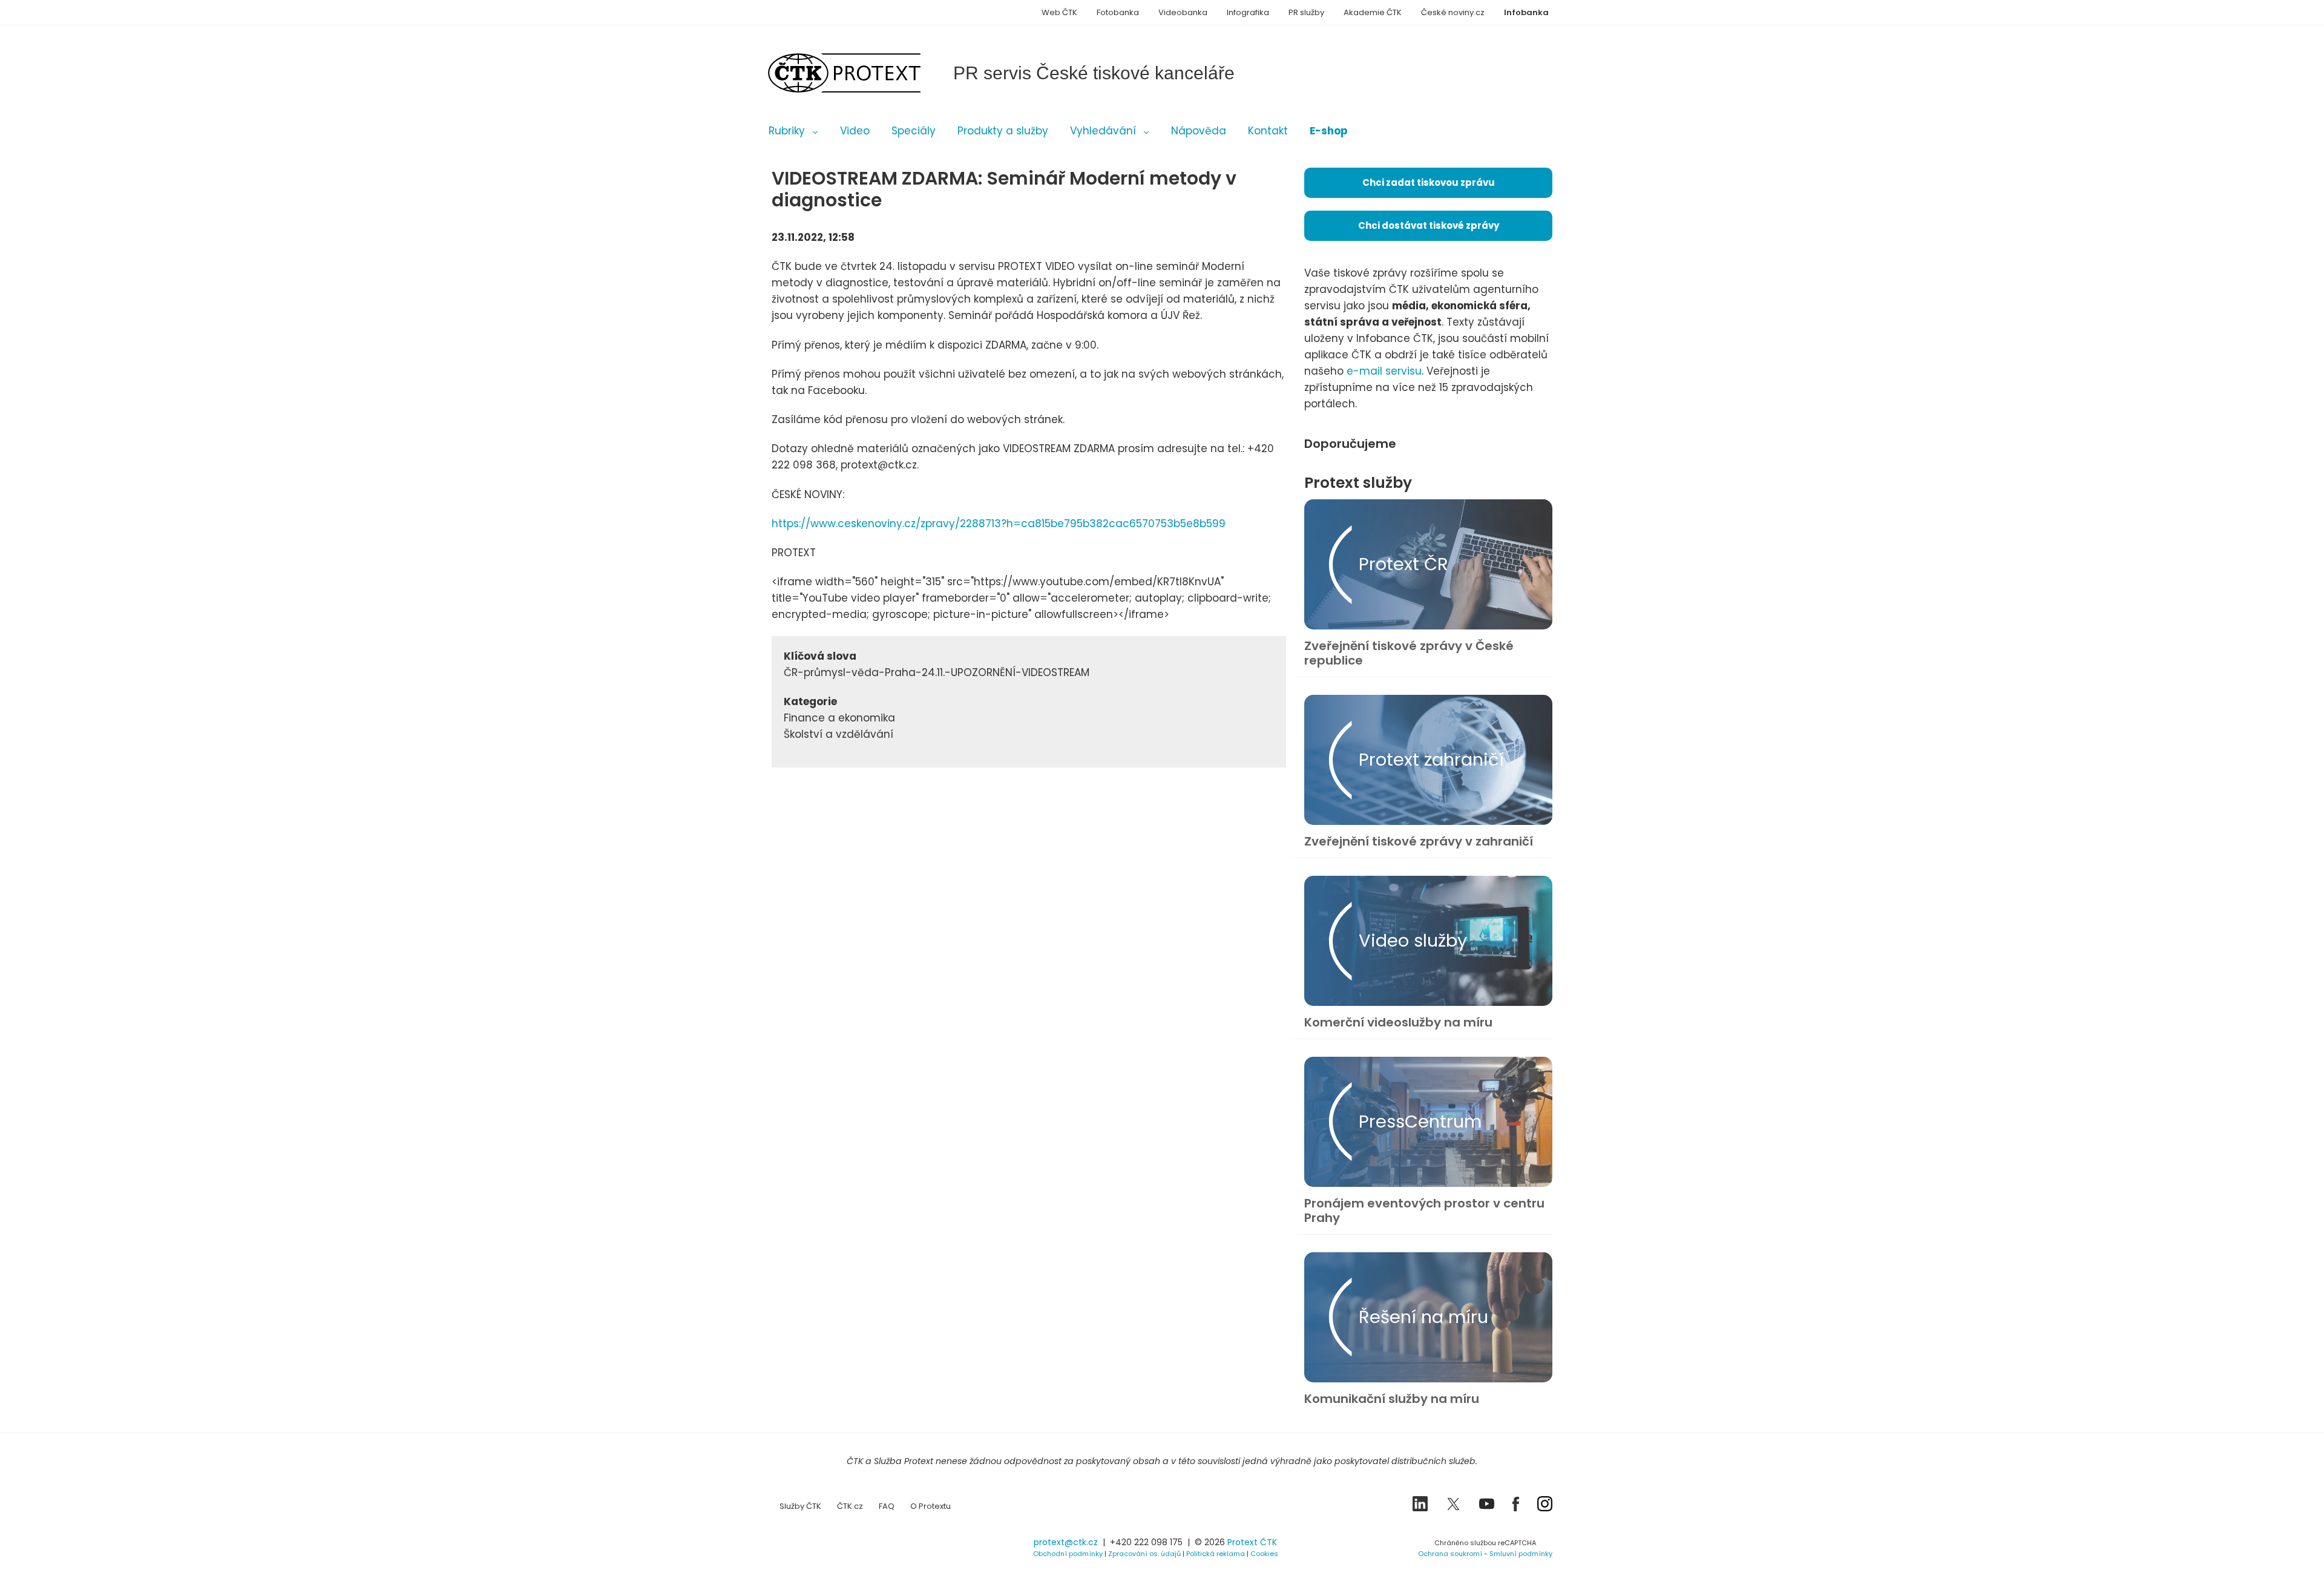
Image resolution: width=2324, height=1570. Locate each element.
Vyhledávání (1103, 131)
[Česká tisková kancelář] (862, 73)
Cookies (1264, 1554)
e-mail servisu (1384, 371)
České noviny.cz (1453, 12)
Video (855, 131)
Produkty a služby (1003, 131)
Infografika (1248, 12)
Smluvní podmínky (1521, 1554)
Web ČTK (1059, 12)
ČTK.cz (850, 1506)
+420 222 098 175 (1146, 1542)
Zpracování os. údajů (1144, 1554)
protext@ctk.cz (1066, 1542)
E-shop (1329, 131)
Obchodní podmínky (1068, 1554)
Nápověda (1199, 131)
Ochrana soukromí (1450, 1554)
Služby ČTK (800, 1506)
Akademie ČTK (1373, 12)
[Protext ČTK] (832, 1546)
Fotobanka (1118, 12)
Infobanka (1526, 12)
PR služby (1306, 12)
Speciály (914, 131)
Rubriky (787, 131)
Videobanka (1183, 12)
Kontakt (1268, 131)
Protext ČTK (1252, 1542)
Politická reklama (1216, 1554)
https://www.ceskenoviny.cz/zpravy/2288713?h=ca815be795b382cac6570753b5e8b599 (999, 524)
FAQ (887, 1506)
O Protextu (931, 1506)
